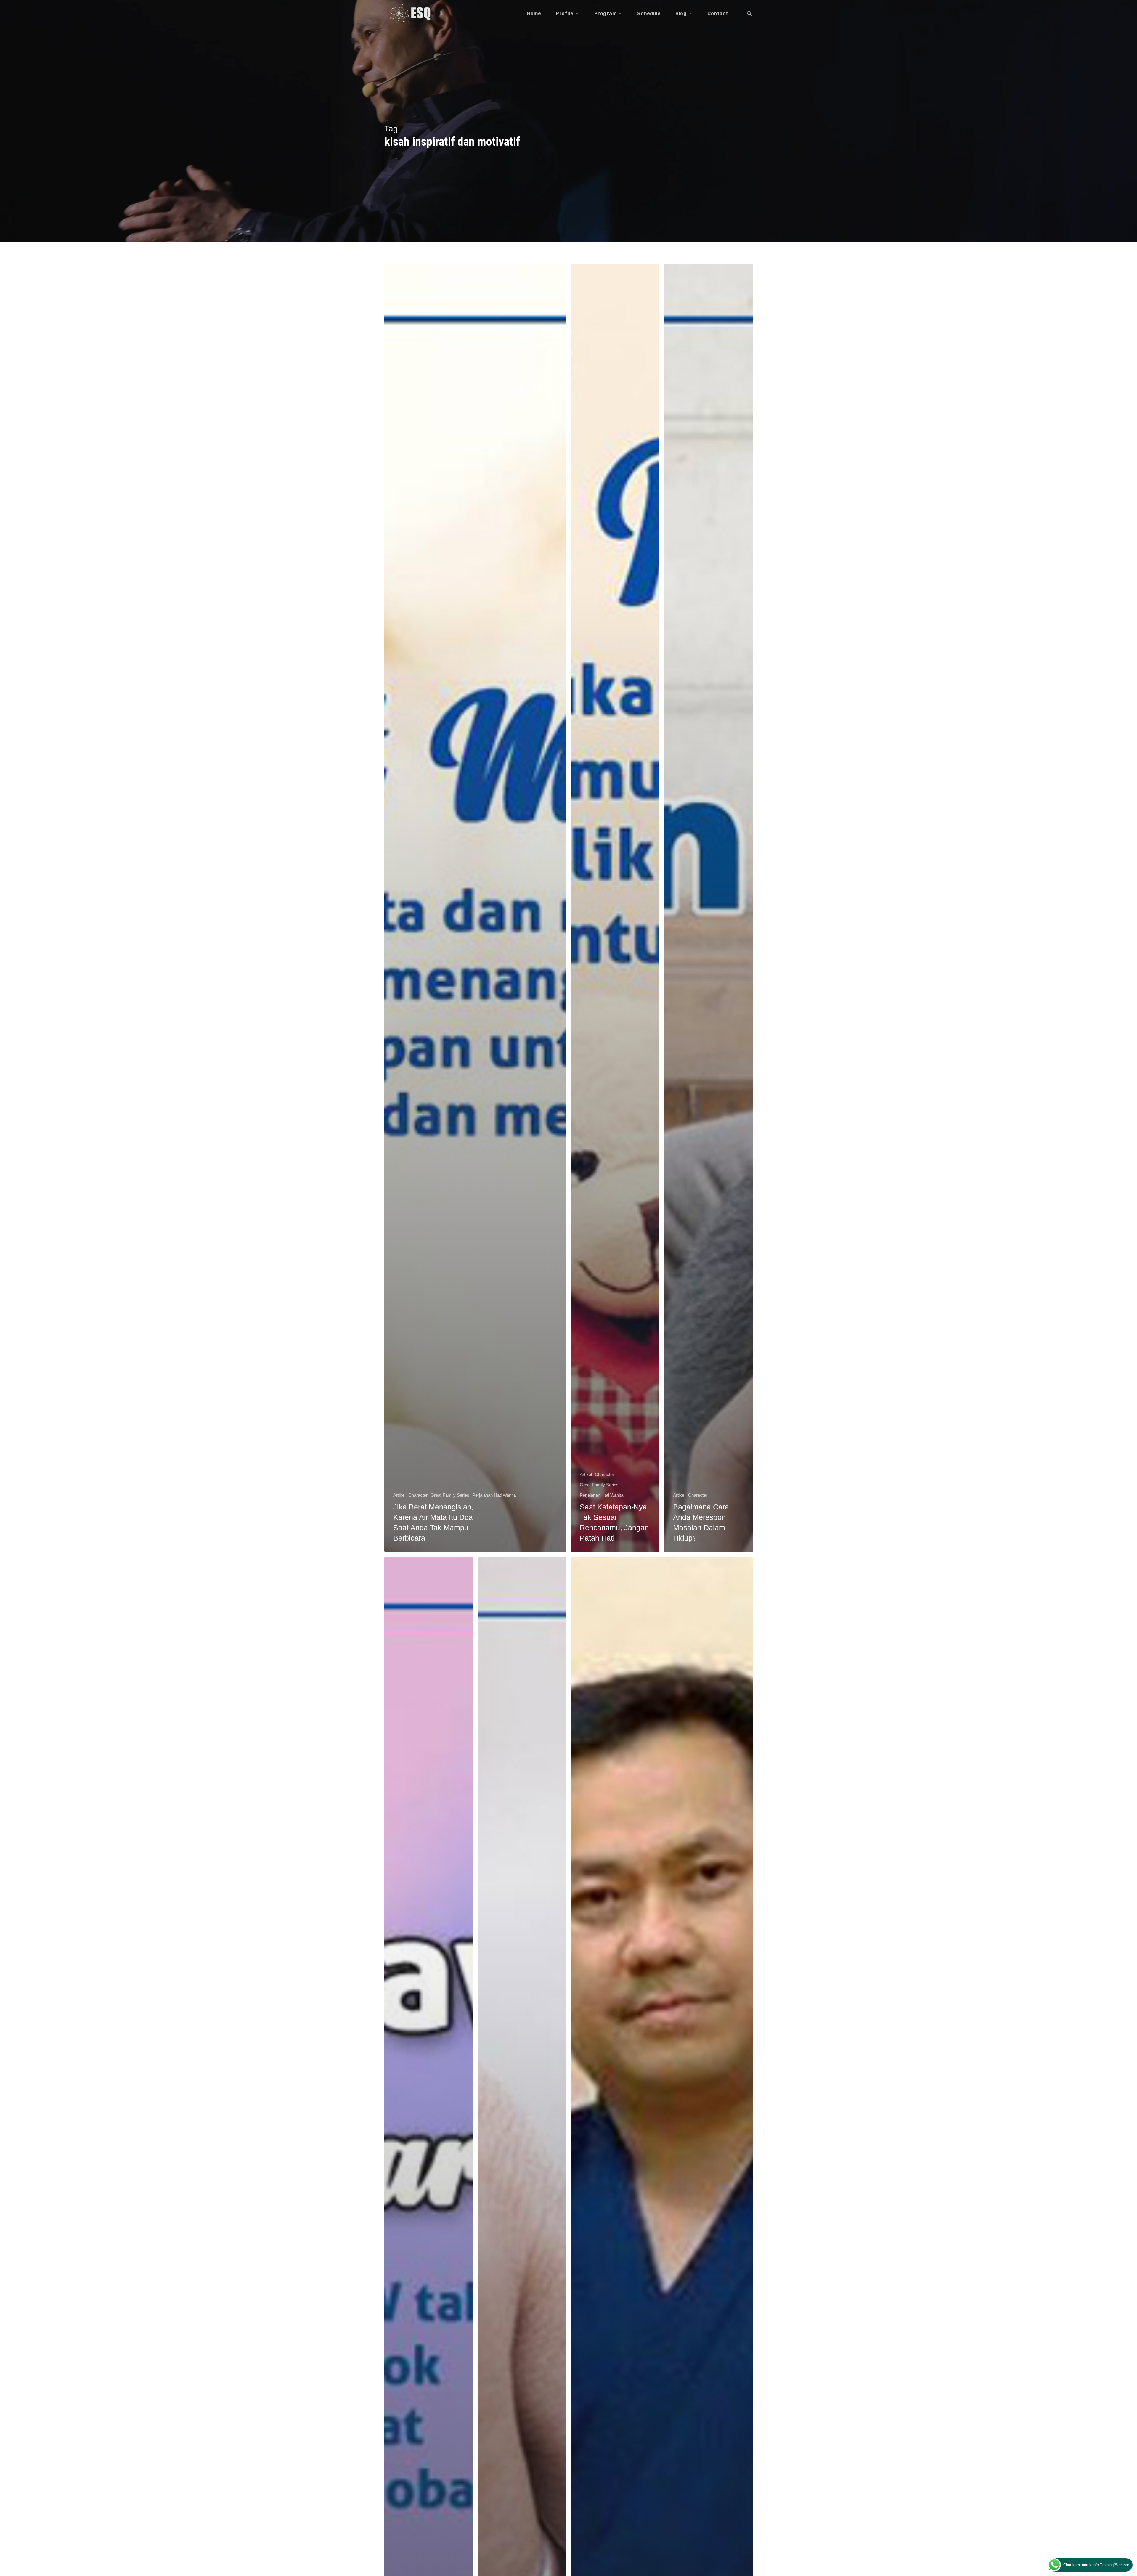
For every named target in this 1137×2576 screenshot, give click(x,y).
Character (418, 1495)
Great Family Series (450, 1495)
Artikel (399, 1495)
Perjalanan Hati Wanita (494, 1495)
